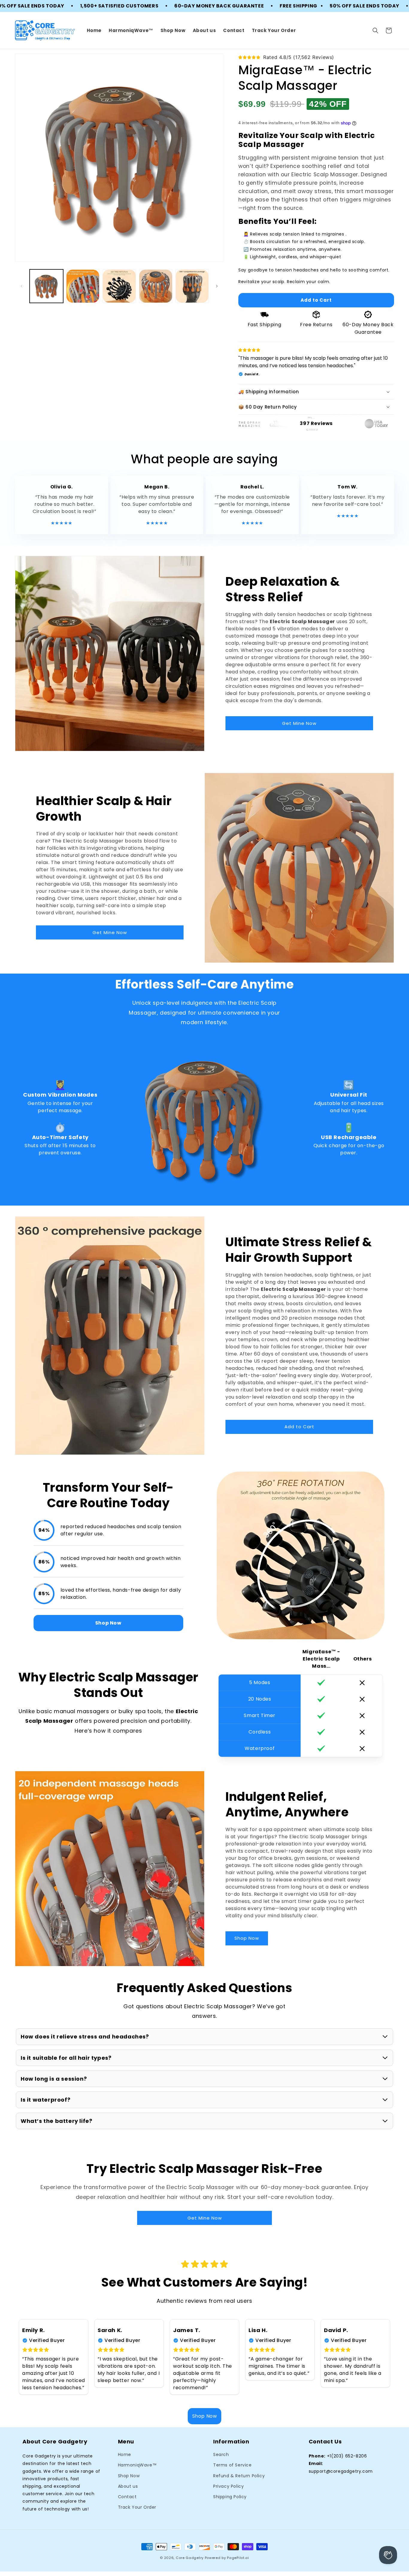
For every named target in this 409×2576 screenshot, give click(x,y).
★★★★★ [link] (62, 523)
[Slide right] (217, 286)
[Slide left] (22, 286)
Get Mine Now (299, 723)
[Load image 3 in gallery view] (119, 286)
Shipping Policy (230, 2497)
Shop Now (247, 1938)
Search (221, 2454)
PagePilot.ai (238, 2558)
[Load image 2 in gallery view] (83, 286)
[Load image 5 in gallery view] (192, 286)
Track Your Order (137, 2507)
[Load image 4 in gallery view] (156, 286)
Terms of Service (232, 2465)
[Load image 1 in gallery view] (46, 286)
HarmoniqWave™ (137, 2465)
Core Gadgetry (190, 2558)
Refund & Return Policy (239, 2476)
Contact (127, 2497)
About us (128, 2486)
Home (125, 2454)
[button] (375, 31)
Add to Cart (299, 1427)
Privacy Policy (228, 2486)
